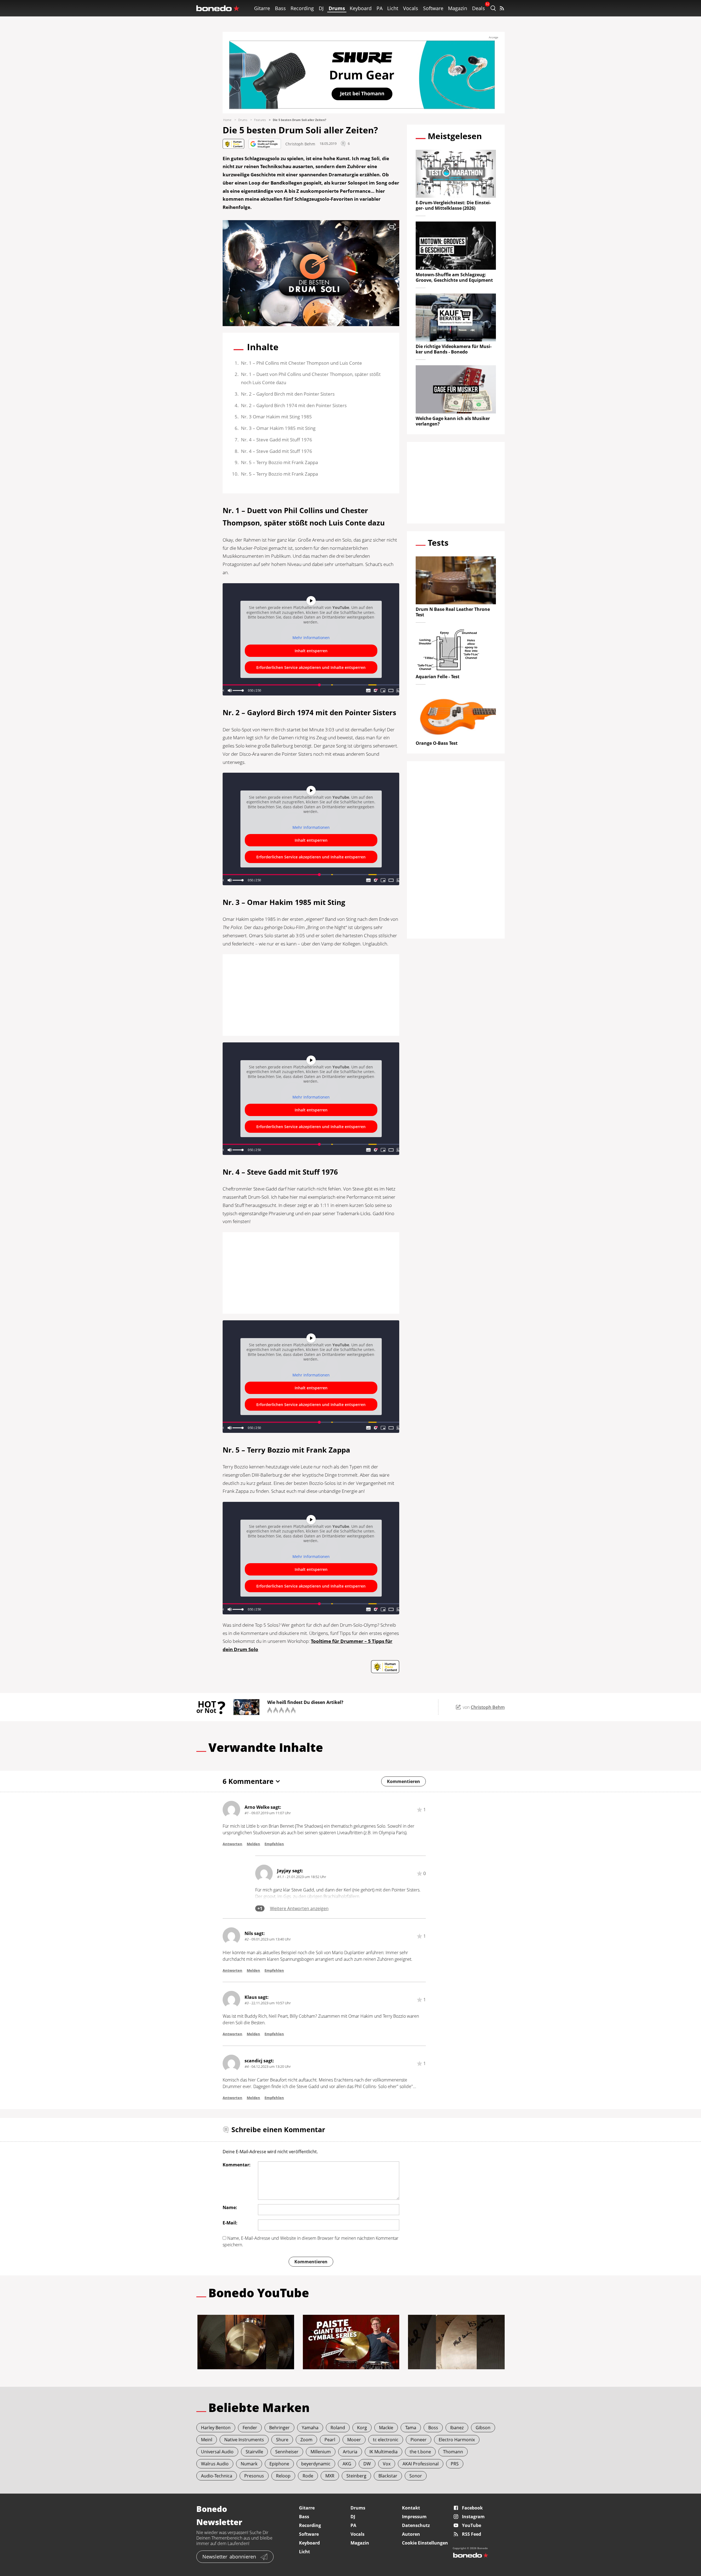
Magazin (458, 8)
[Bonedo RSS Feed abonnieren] (502, 8)
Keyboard (361, 8)
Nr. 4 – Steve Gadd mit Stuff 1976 (277, 440)
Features (260, 120)
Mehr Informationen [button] (311, 638)
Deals (479, 8)
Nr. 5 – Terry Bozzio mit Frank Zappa (279, 462)
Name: (230, 2207)
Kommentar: (237, 2165)
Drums (337, 8)
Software (433, 8)
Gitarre (262, 8)
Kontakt (411, 2508)
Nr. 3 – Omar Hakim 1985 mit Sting (279, 428)
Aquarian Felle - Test (438, 677)
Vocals (411, 8)
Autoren (411, 2534)
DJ (321, 8)
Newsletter (229, 2557)
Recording (302, 8)
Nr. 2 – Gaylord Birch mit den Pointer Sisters (288, 394)
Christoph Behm (300, 144)
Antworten (232, 1844)
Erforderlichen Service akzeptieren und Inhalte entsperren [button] (311, 667)
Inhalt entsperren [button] (311, 651)
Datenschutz (416, 2525)
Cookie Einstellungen (425, 2543)
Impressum (414, 2517)
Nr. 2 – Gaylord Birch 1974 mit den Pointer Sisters (294, 405)
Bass (280, 8)
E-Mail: (230, 2223)
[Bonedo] (218, 8)
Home (227, 120)
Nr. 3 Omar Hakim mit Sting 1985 (276, 417)
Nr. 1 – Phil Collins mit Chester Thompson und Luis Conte (301, 363)
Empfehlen (274, 1844)
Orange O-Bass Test (437, 743)
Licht (393, 8)
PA (380, 8)
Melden (253, 1844)
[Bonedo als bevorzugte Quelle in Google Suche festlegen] (265, 144)
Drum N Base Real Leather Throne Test (453, 612)
